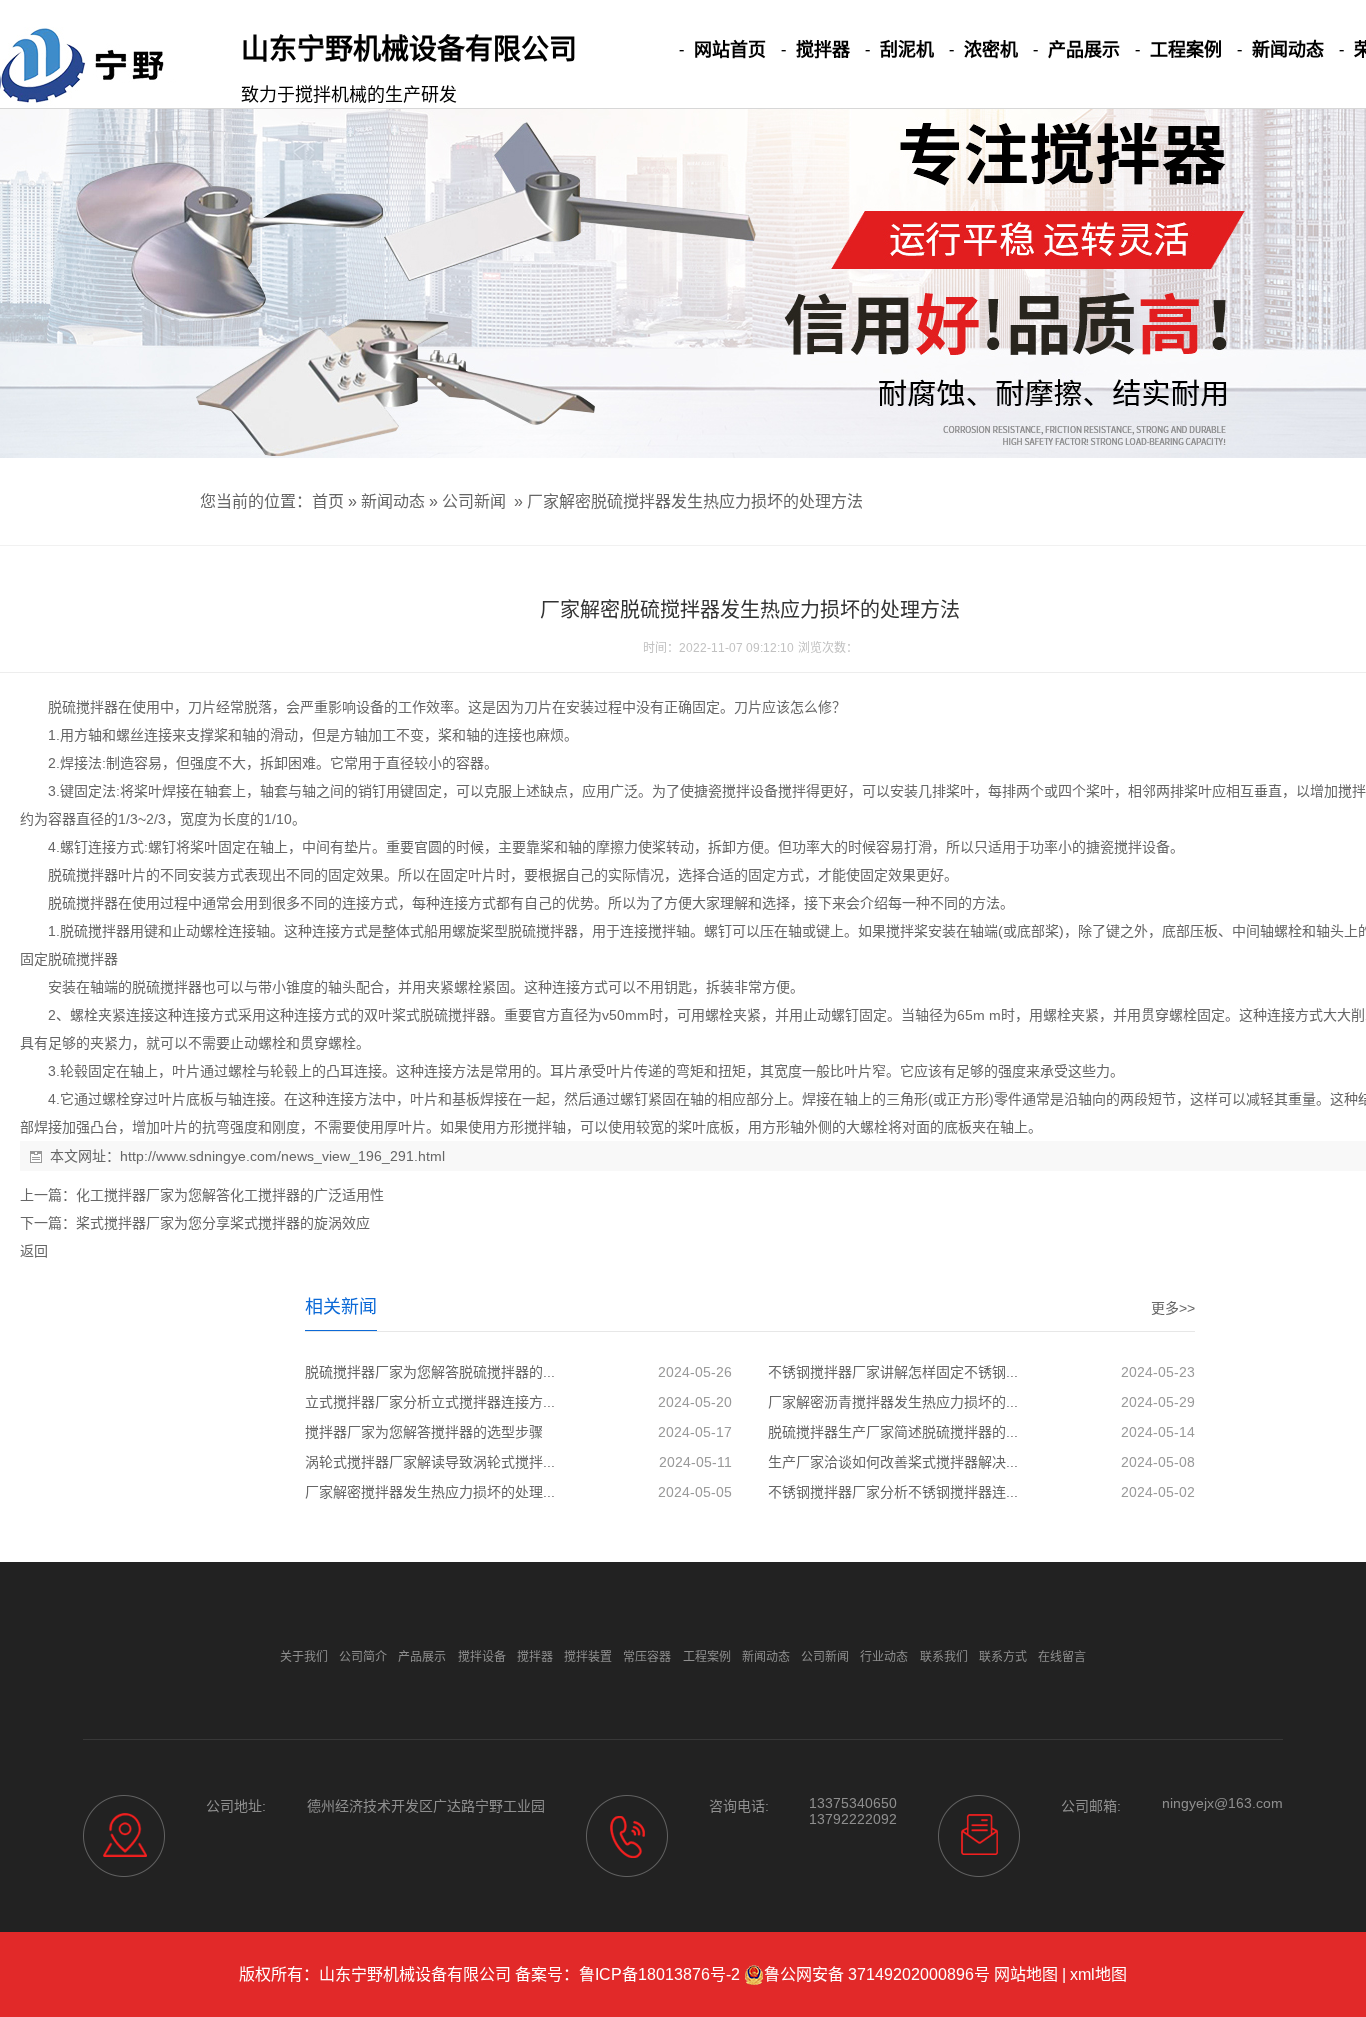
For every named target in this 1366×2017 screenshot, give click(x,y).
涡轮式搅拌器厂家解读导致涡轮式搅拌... (430, 1462)
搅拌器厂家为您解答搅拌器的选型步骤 (424, 1432)
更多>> (1173, 1308)
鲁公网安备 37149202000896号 (877, 1974)
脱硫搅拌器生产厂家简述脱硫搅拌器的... (893, 1432)
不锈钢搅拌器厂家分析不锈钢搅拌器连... (893, 1492)
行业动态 (884, 1657)
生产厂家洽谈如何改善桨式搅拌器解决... (893, 1462)
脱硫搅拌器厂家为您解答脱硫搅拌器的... (430, 1372)
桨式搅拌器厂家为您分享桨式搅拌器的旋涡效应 (223, 1223)
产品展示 (1084, 50)
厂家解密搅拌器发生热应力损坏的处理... (430, 1492)
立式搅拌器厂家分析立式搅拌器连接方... (430, 1402)
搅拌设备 (750, 791)
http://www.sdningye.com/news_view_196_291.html (282, 1156)
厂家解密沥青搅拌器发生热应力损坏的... (893, 1402)
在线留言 (1062, 1657)
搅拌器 (823, 50)
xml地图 (1098, 1974)
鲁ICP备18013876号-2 (659, 1974)
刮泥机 (907, 50)
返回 (34, 1251)
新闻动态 (1288, 50)
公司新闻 (474, 501)
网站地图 (1026, 1974)
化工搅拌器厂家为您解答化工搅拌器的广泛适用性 (230, 1195)
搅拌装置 (588, 1657)
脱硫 (62, 707)
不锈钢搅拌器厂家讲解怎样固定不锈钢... (893, 1372)
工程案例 (1186, 50)
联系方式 (1003, 1657)
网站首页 (730, 50)
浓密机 (991, 50)
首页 (328, 501)
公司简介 (363, 1657)
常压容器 (647, 1657)
